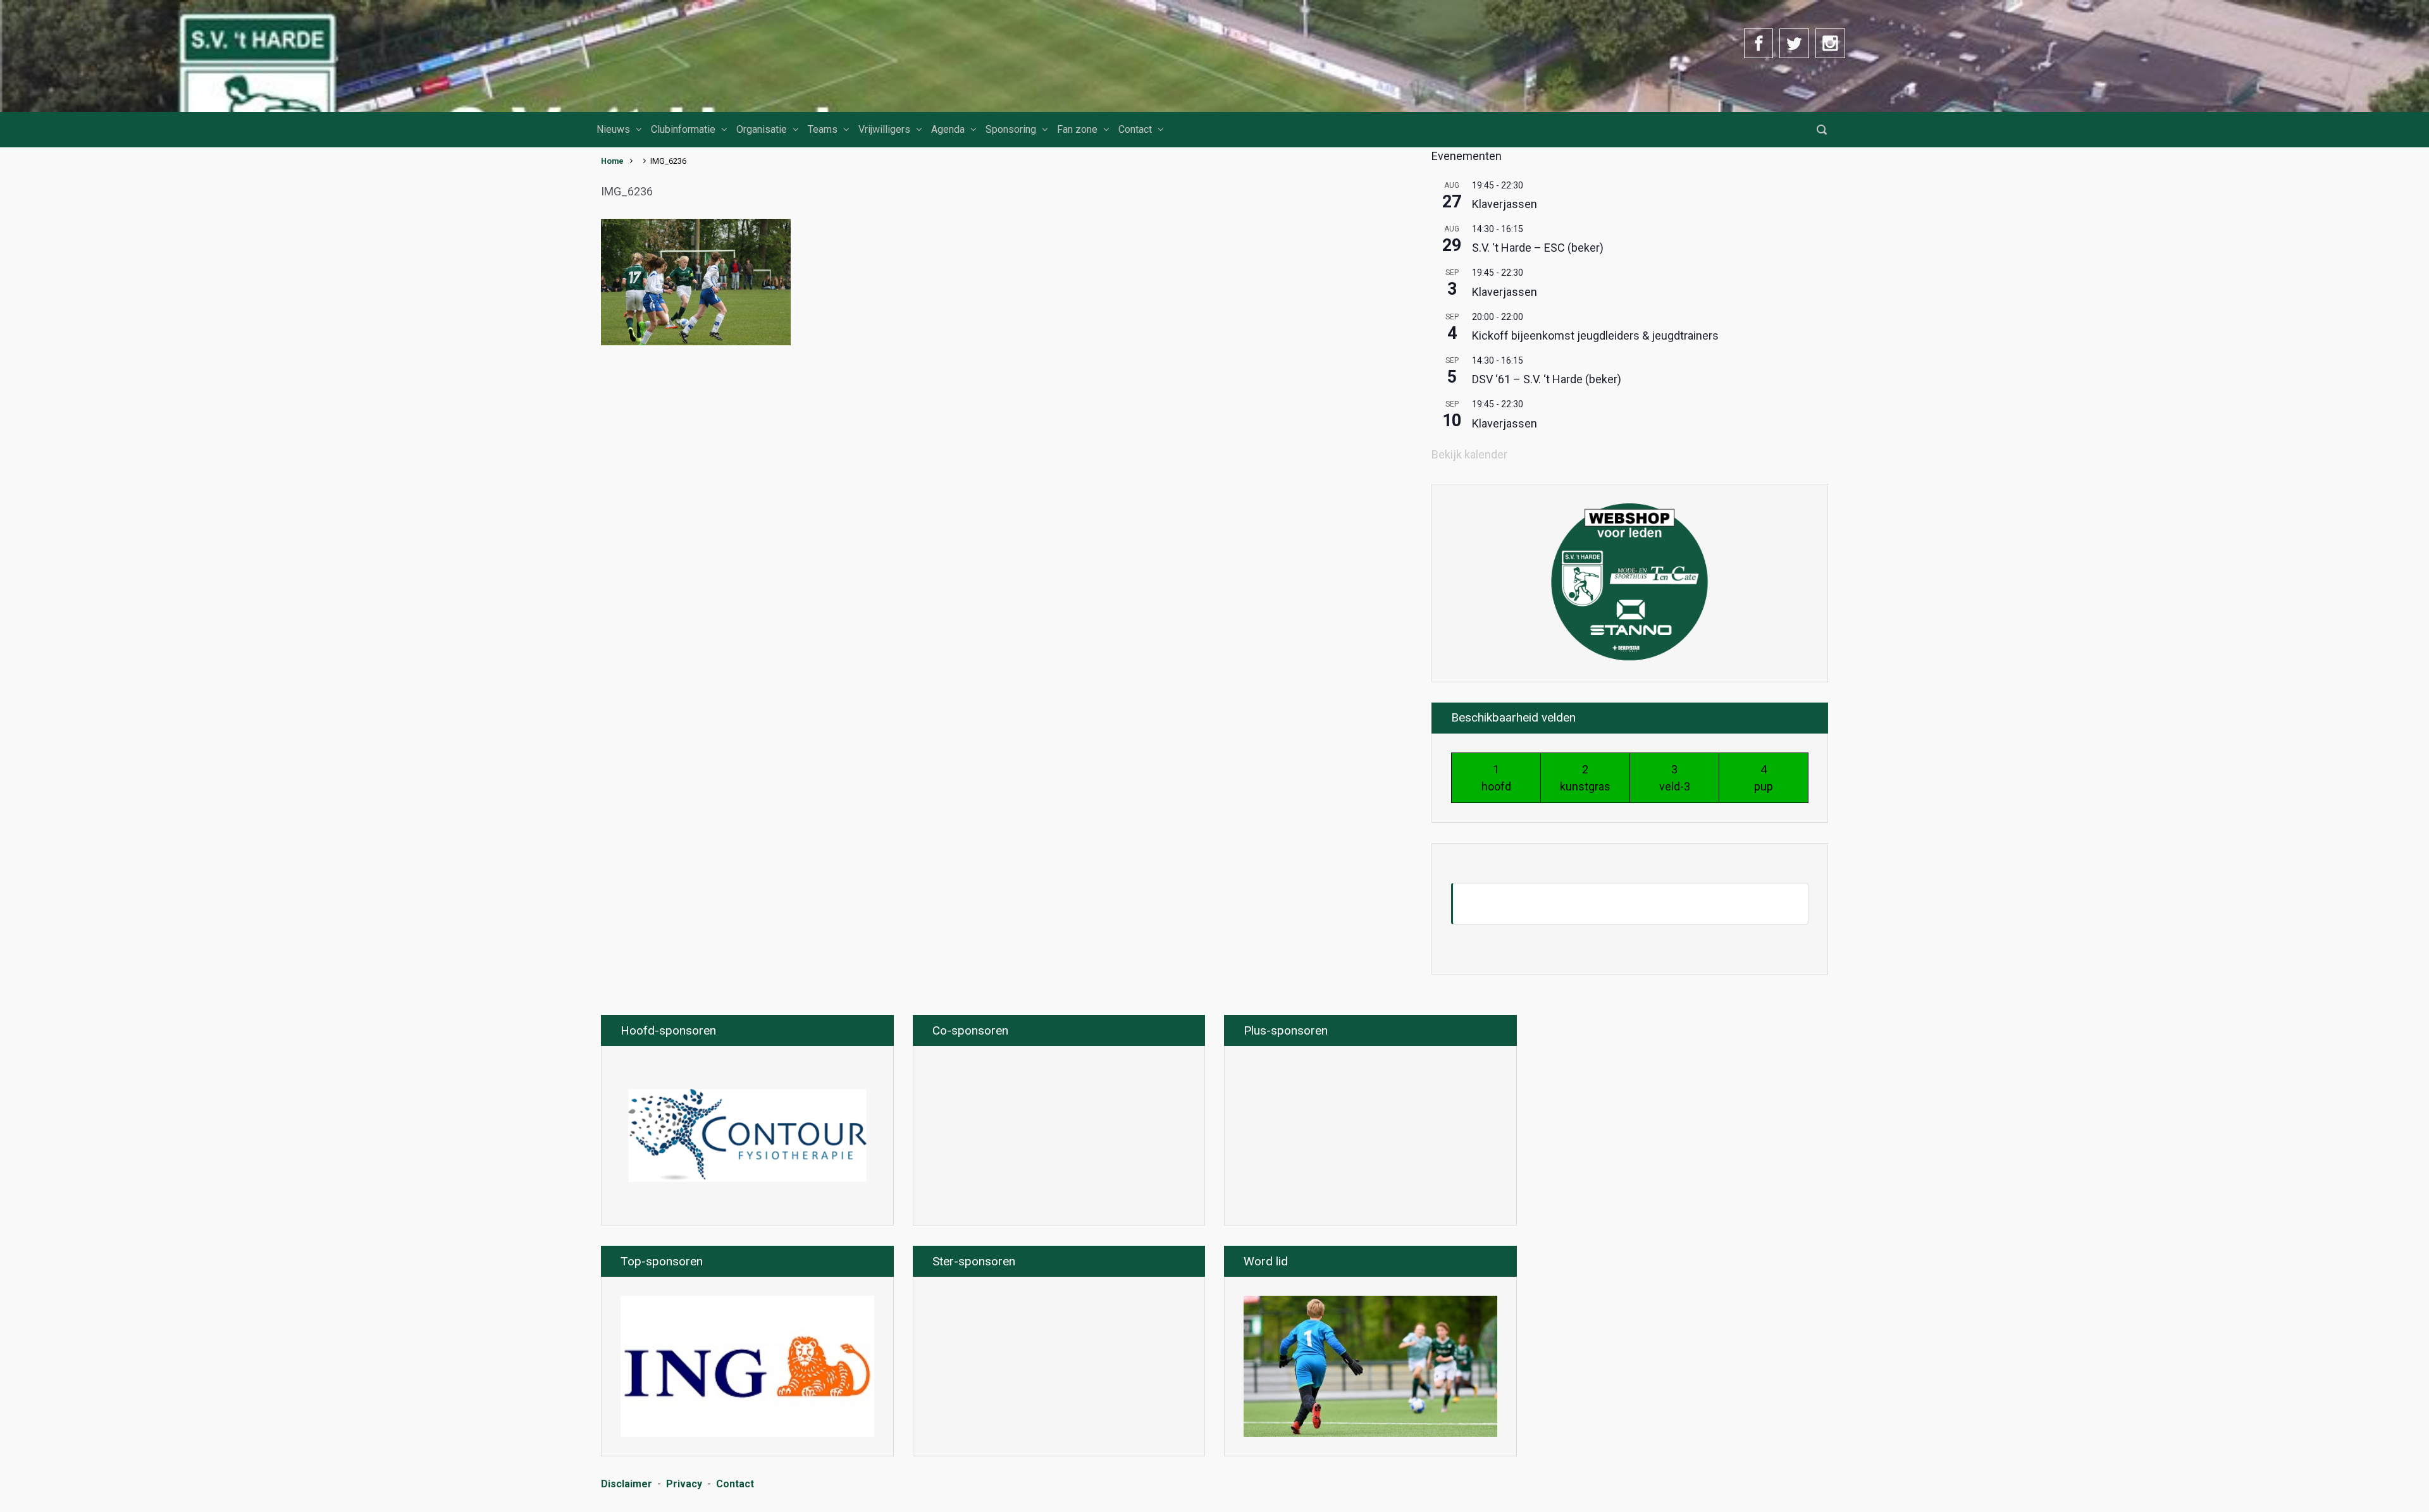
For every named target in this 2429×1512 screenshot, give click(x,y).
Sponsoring (1011, 129)
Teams (823, 129)
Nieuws (613, 129)
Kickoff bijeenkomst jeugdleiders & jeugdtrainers (1595, 335)
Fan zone (1077, 129)
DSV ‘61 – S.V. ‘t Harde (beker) (1547, 379)
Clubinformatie (683, 129)
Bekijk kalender (1469, 454)
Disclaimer (627, 1484)
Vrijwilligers (884, 129)
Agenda (948, 129)
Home (612, 161)
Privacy (684, 1484)
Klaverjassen (1505, 204)
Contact (1135, 129)
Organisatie (762, 129)
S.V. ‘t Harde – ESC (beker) (1538, 248)
